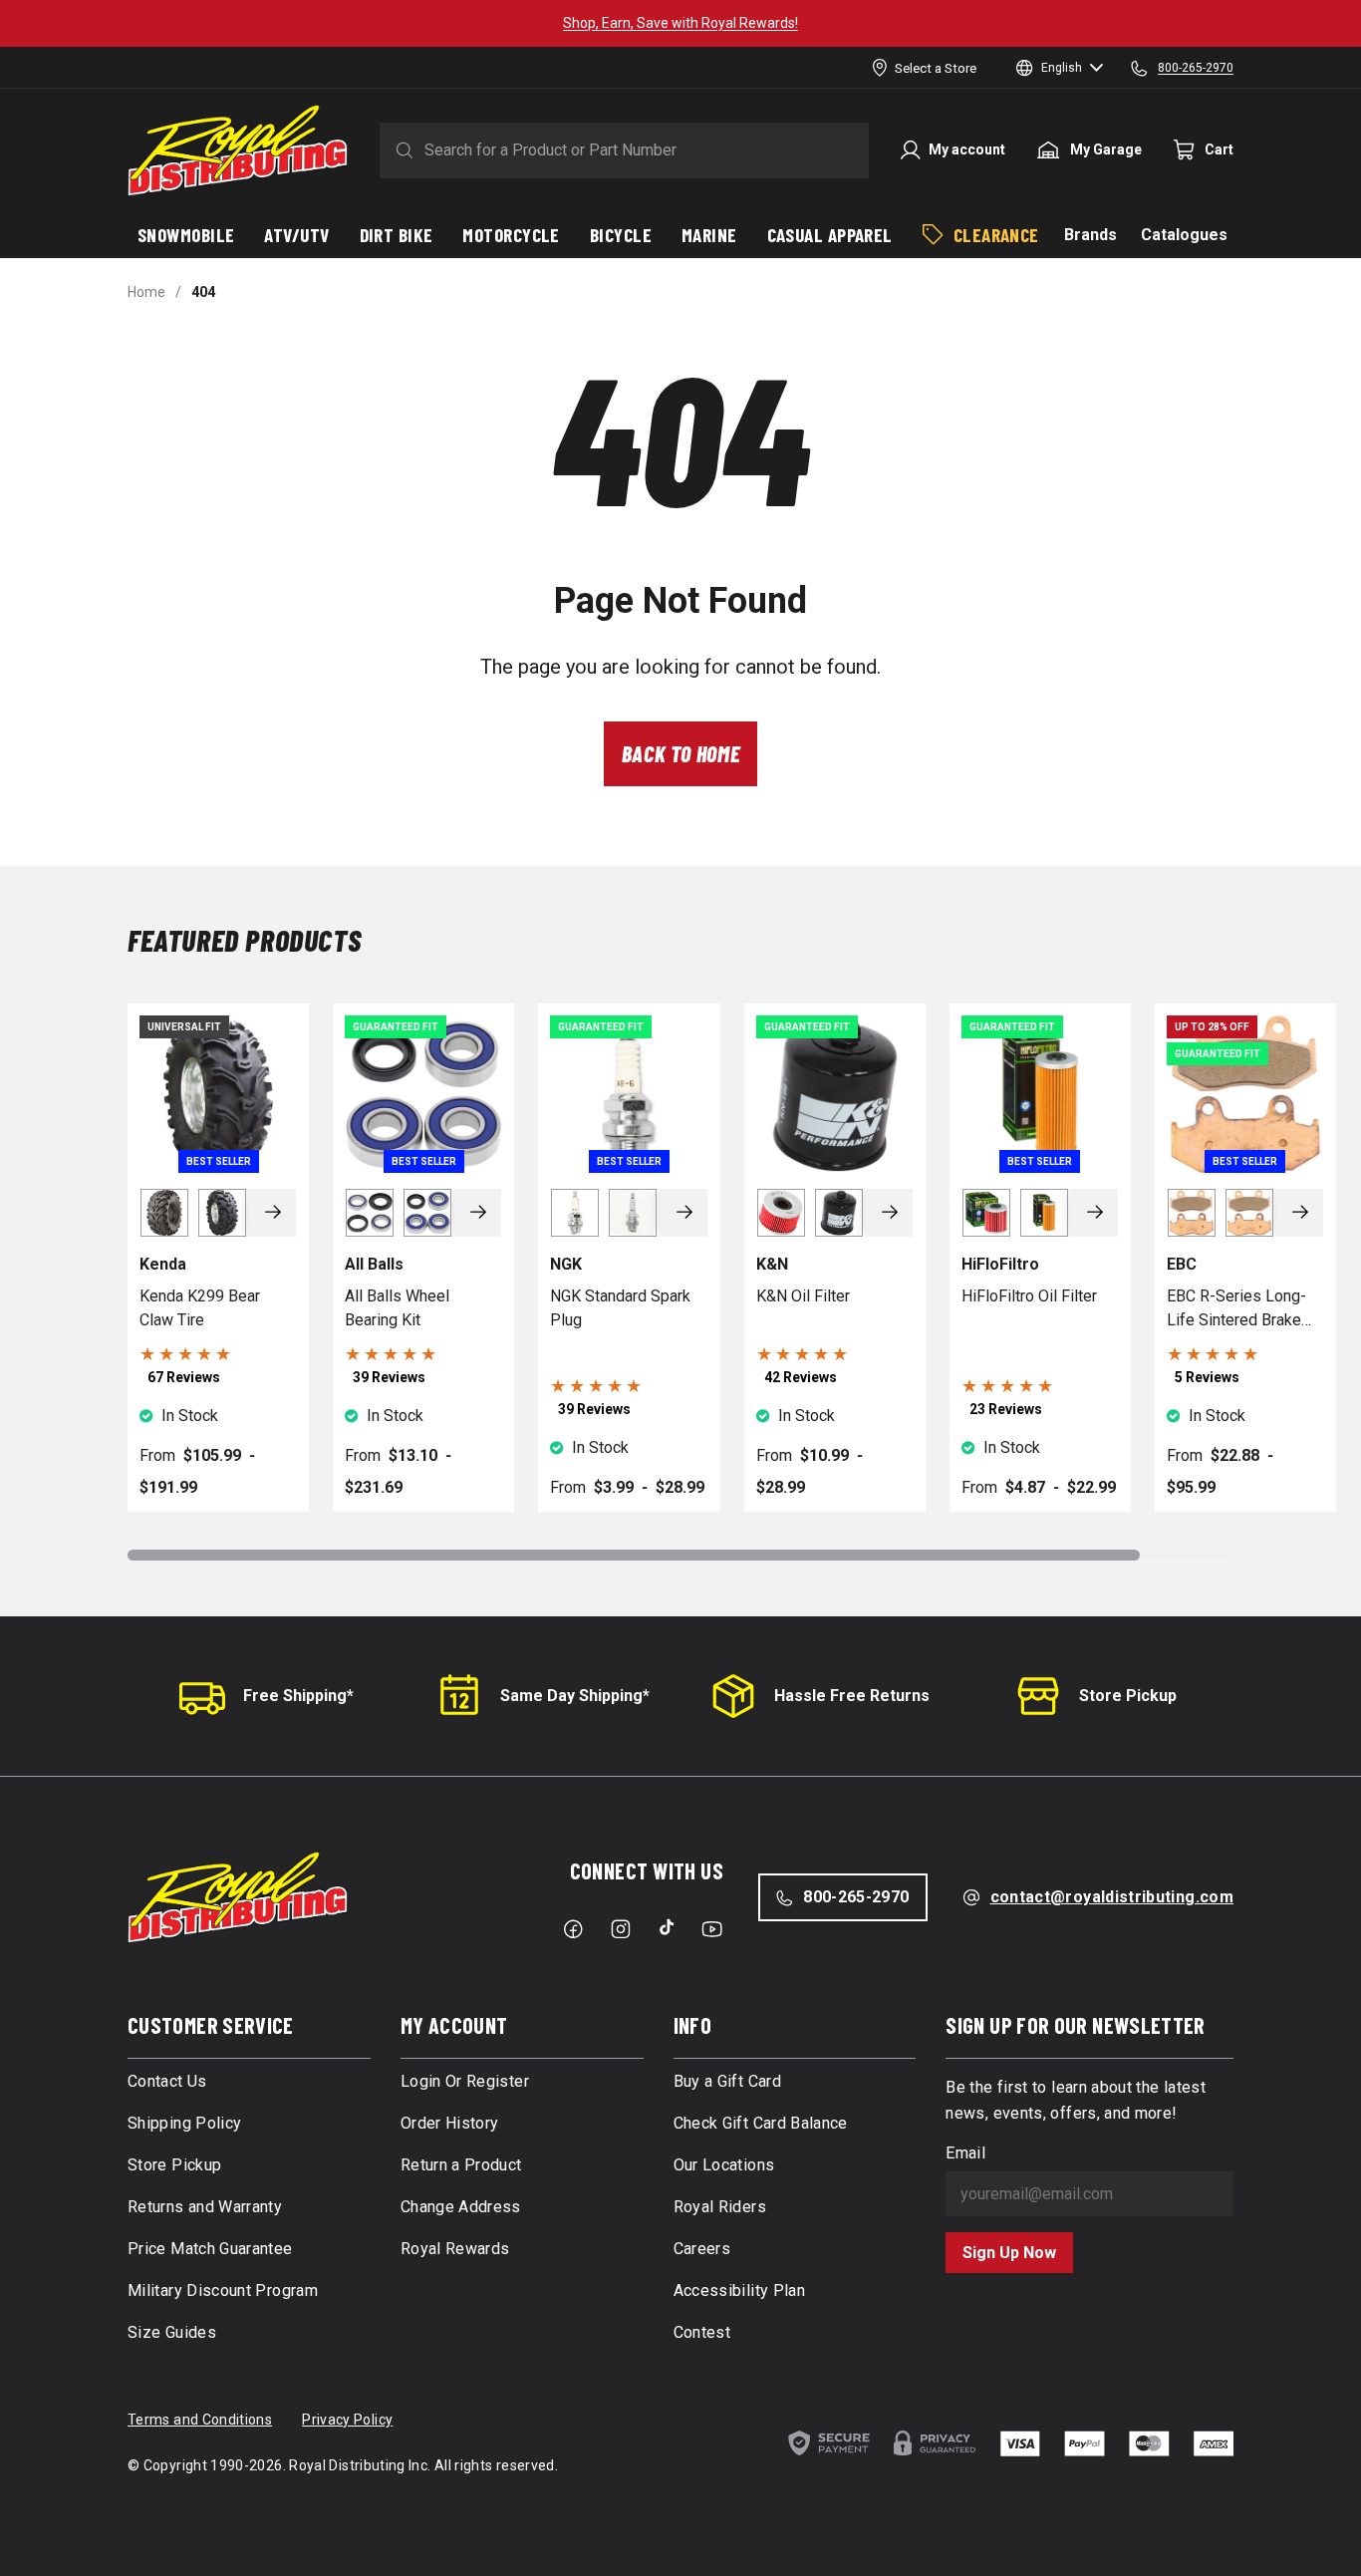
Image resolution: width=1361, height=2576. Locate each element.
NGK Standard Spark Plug (620, 1308)
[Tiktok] (667, 1927)
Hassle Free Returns (852, 1696)
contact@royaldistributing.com (1112, 1897)
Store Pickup (1128, 1696)
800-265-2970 (856, 1897)
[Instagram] (621, 1929)
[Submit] (401, 150)
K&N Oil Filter (803, 1296)
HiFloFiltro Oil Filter (1029, 1296)
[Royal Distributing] (238, 150)
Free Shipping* (298, 1696)
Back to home (681, 753)
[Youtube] (712, 1929)
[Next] (273, 1213)
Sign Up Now (1009, 2253)
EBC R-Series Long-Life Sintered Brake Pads (1236, 1309)
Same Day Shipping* (575, 1696)
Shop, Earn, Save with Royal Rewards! (680, 23)
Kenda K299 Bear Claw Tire (200, 1308)
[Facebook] (573, 1929)
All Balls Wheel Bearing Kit (397, 1308)
